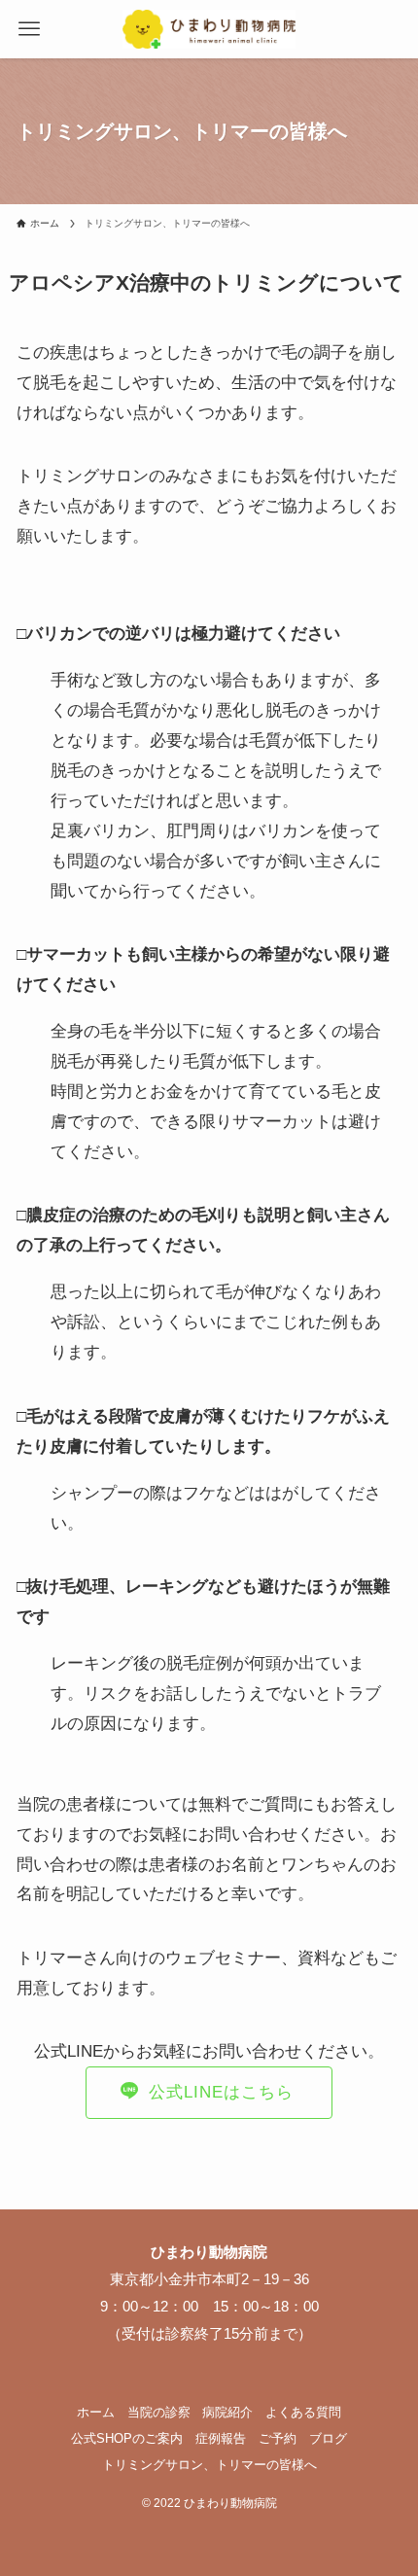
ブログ (328, 2438)
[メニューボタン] (29, 29)
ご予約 (278, 2438)
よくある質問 (303, 2412)
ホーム (96, 2412)
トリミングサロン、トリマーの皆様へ (209, 2465)
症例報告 (221, 2438)
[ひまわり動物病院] (209, 29)
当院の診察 (159, 2412)
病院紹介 (227, 2412)
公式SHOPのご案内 (127, 2438)
